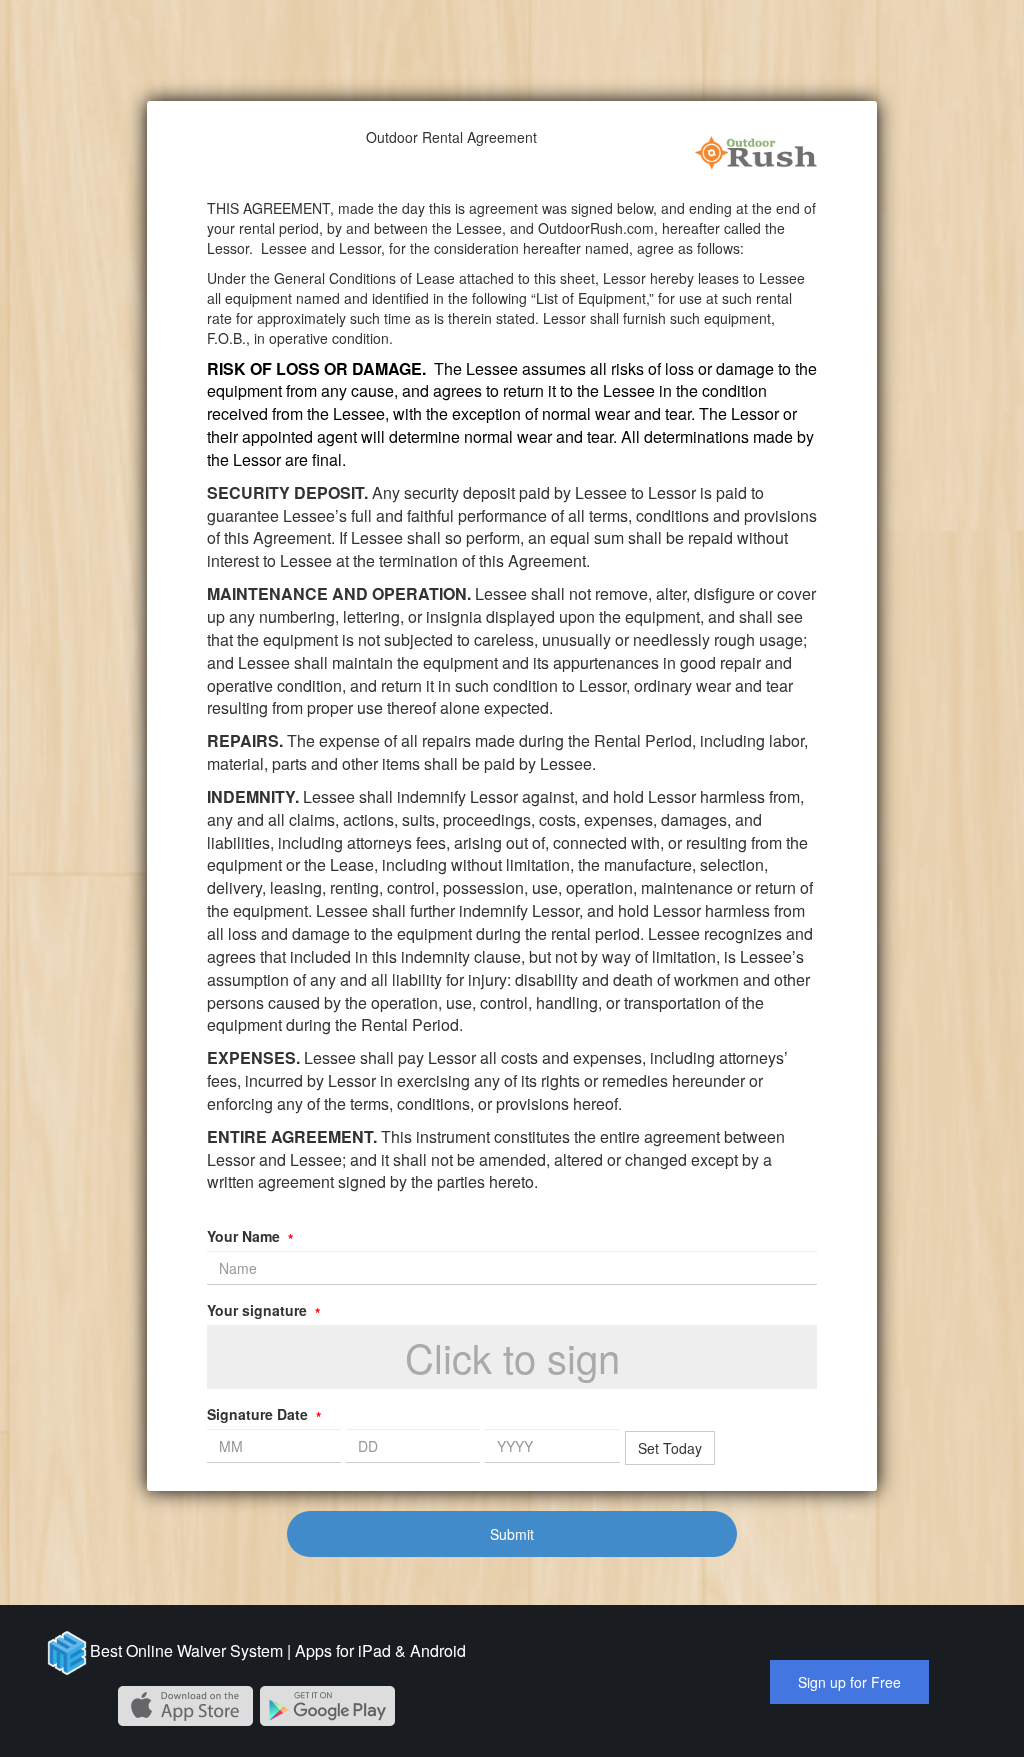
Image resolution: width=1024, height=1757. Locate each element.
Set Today (670, 1448)
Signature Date (264, 1414)
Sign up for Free (849, 1682)
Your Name (250, 1236)
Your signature (263, 1310)
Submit (512, 1534)
